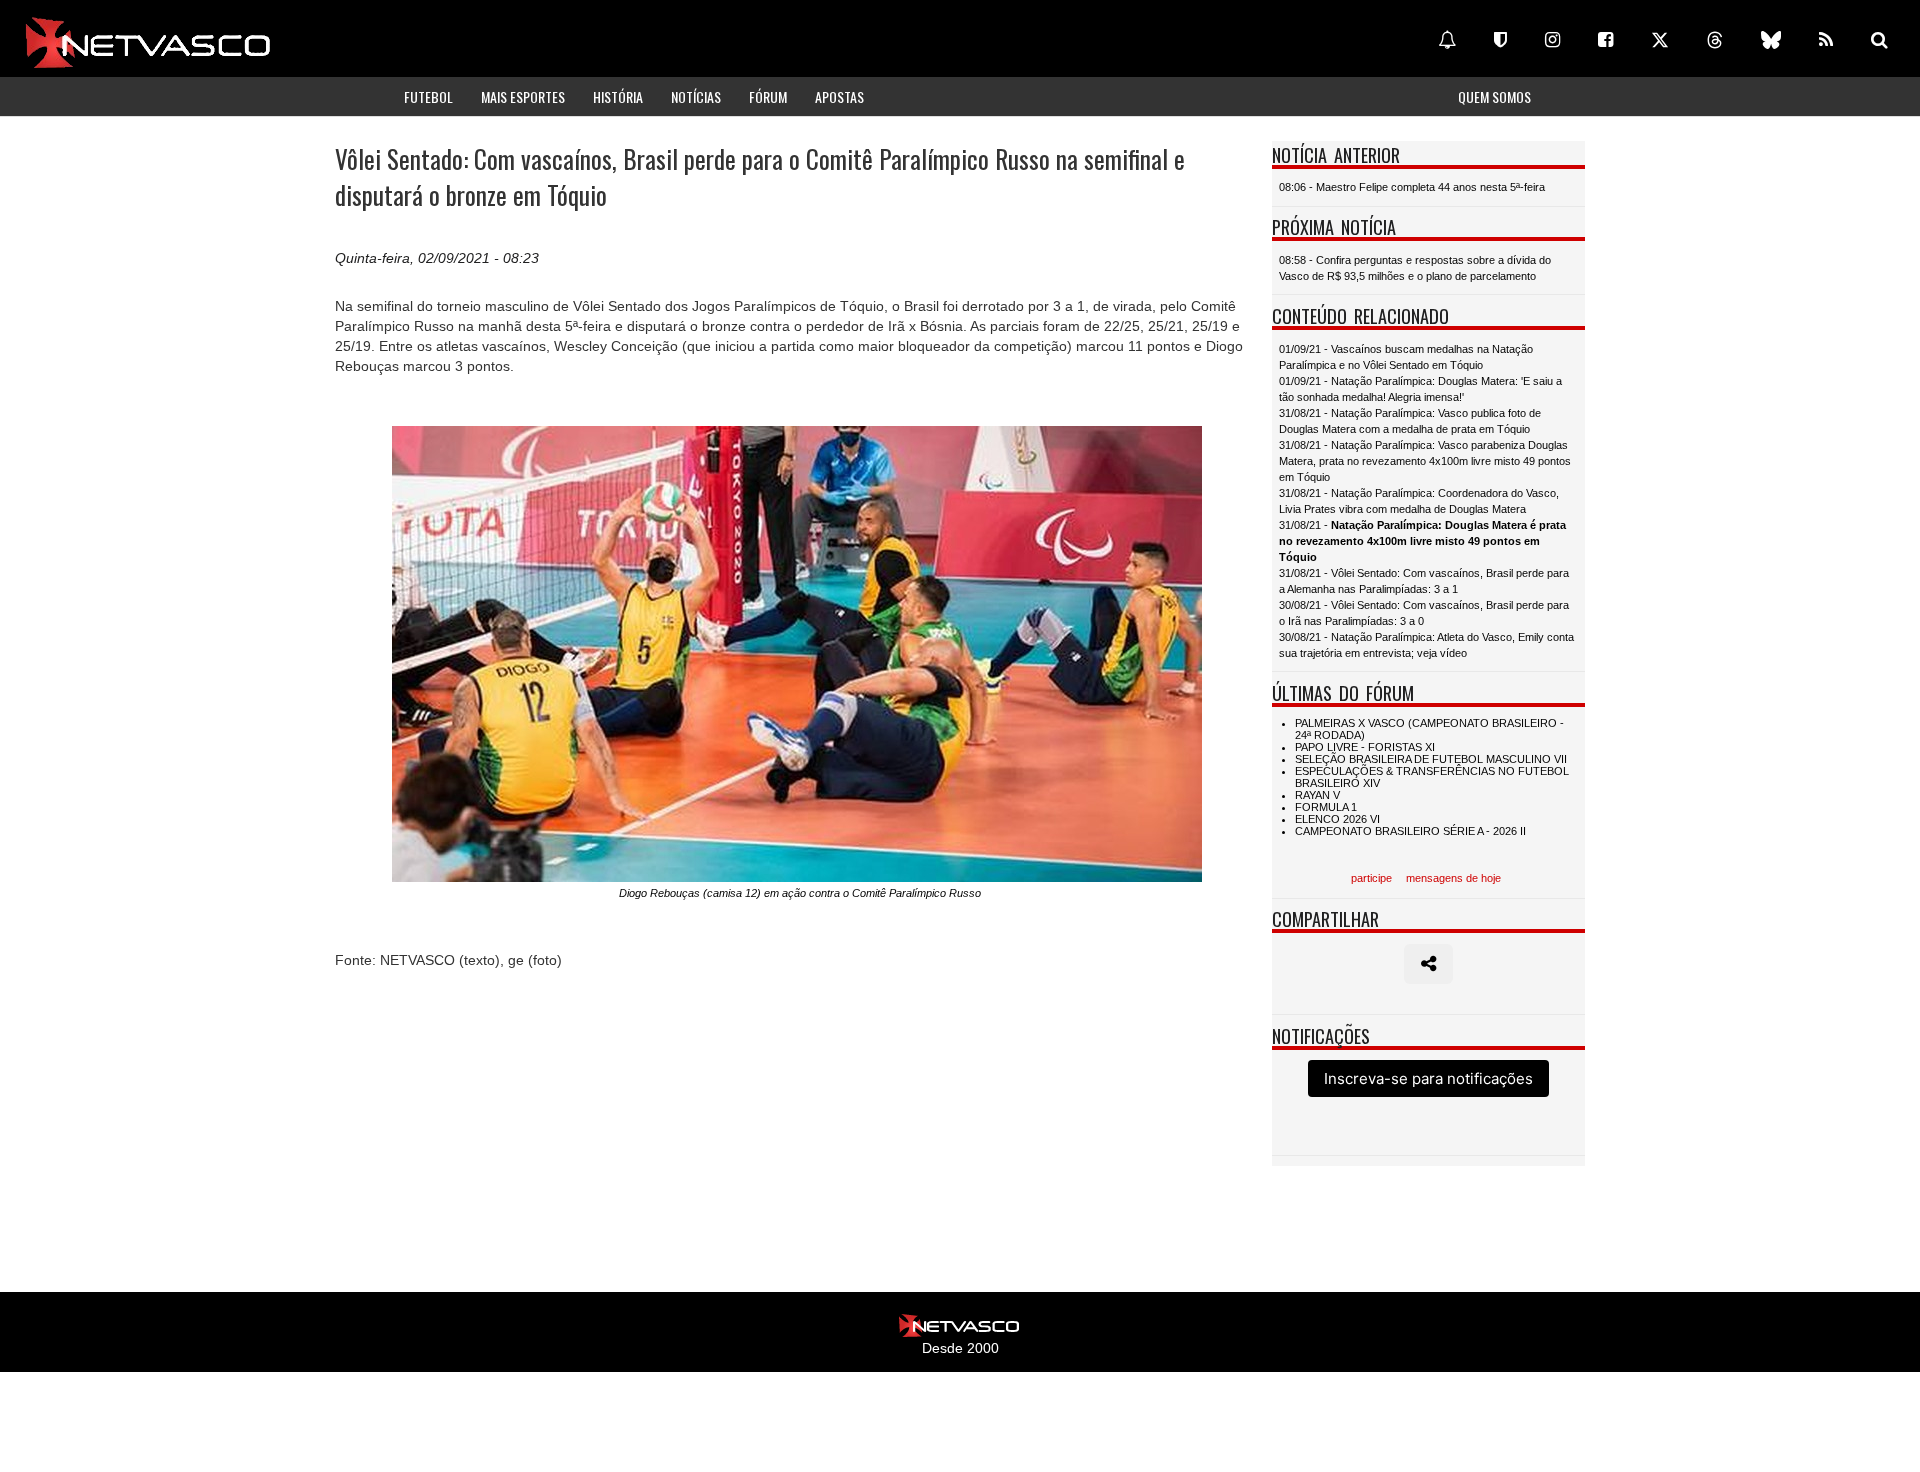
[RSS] (1826, 40)
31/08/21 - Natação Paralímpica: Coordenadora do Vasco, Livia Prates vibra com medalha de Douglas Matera (1419, 501)
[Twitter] (1660, 40)
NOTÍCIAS (696, 96)
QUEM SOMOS (1494, 96)
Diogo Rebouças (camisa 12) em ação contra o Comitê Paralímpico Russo (800, 893)
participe (1371, 878)
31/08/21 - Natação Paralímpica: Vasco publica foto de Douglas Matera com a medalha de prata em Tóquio (1410, 421)
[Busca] (1879, 40)
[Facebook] (1605, 40)
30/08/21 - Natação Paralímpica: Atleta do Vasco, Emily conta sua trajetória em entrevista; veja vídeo (1426, 645)
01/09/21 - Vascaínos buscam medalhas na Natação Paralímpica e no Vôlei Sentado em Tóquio (1406, 357)
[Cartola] (1500, 40)
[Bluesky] (1771, 40)
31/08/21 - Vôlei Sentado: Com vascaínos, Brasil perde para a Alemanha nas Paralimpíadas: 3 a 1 (1424, 581)
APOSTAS (839, 96)
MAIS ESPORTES (523, 96)
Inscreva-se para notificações (1428, 1078)
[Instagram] (1552, 40)
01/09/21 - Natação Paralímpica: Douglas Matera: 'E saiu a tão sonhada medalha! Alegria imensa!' (1420, 389)
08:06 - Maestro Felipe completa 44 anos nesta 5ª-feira (1412, 187)
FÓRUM (768, 96)
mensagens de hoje (1453, 878)
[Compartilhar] (1428, 964)
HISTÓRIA (618, 96)
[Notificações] (1447, 40)
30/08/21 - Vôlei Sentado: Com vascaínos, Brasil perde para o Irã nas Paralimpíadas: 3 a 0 (1424, 613)
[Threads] (1715, 40)
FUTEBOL (428, 96)
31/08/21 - (1422, 541)
